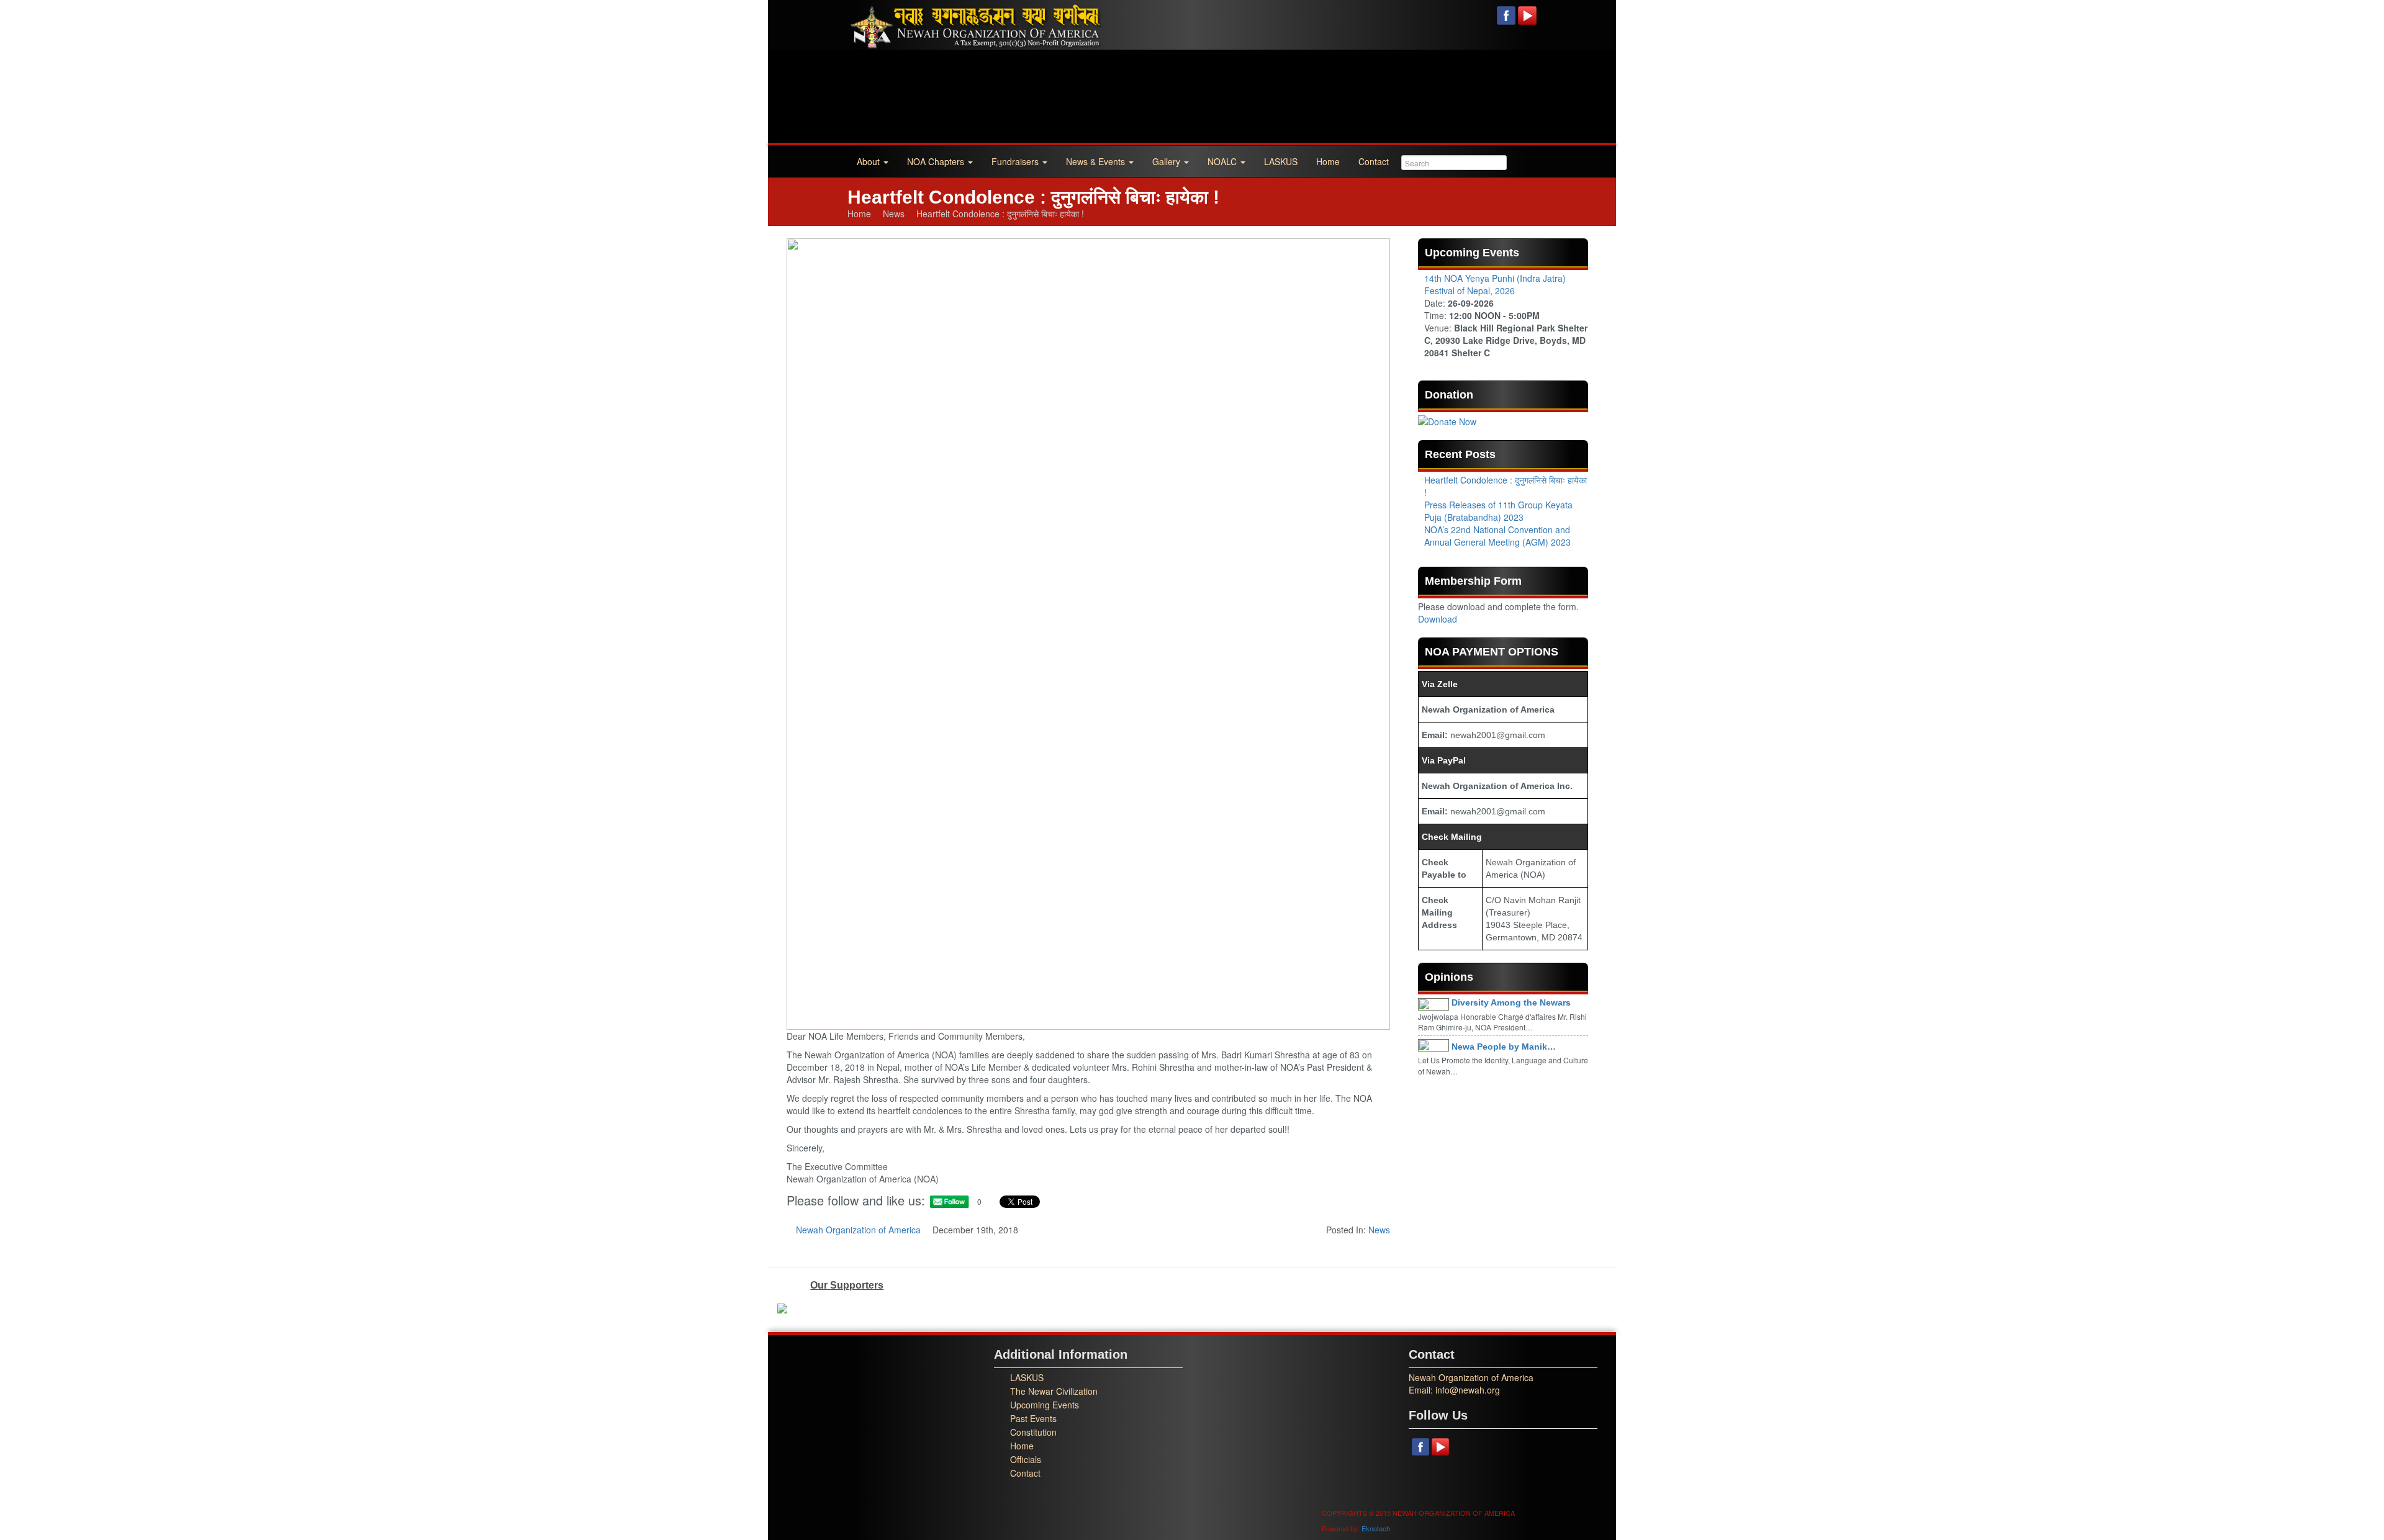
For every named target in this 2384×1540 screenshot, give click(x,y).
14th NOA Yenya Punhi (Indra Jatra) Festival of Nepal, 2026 (1495, 284)
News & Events (1097, 161)
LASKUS (1281, 161)
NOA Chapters (937, 161)
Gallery (1167, 161)
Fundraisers (1016, 161)
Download (1438, 619)
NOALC (1223, 161)
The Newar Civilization (1054, 1391)
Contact (1374, 161)
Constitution (1033, 1432)
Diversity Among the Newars (1511, 1002)
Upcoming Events (1045, 1405)
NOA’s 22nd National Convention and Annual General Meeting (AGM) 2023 (1497, 536)
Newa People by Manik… (1504, 1047)
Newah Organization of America (858, 1230)
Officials (1026, 1459)
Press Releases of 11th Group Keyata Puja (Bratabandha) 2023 (1498, 511)
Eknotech (1376, 1528)
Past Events (1033, 1418)
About (869, 161)
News (894, 214)
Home (1328, 161)
